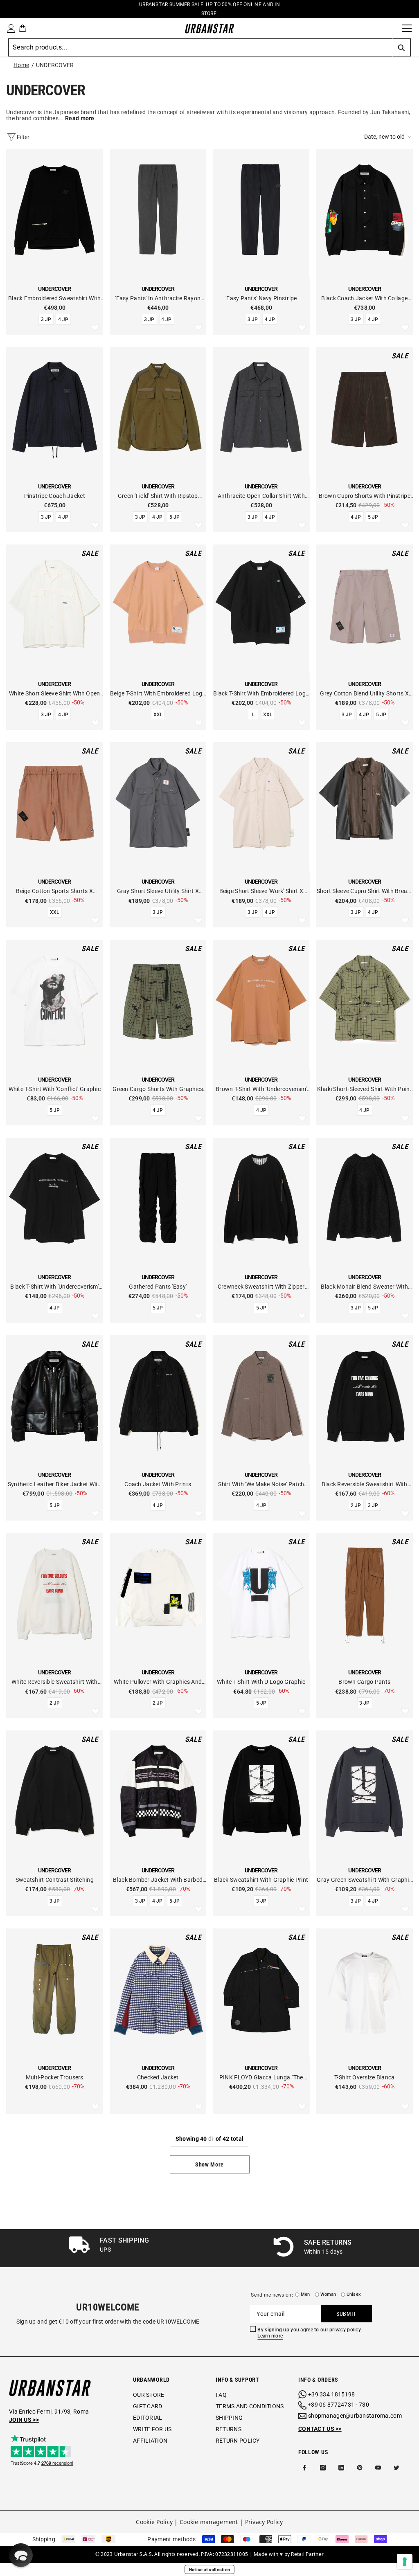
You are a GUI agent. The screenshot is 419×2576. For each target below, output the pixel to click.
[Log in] (9, 28)
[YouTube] (378, 2468)
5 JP (175, 517)
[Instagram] (323, 2468)
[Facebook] (304, 2468)
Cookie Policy (154, 2522)
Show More (209, 2164)
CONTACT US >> (320, 2429)
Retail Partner (307, 2554)
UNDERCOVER (55, 65)
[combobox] (200, 47)
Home (21, 65)
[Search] (393, 28)
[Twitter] (396, 2468)
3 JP (46, 319)
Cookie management (209, 2522)
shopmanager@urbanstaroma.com (355, 2416)
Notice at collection (210, 2569)
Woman (328, 2294)
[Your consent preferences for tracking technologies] (405, 2562)
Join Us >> (24, 2420)
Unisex (354, 2294)
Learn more (270, 2336)
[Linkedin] (341, 2468)
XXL (158, 715)
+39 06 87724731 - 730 (338, 2405)
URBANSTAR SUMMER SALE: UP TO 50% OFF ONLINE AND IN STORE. (209, 9)
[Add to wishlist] (95, 328)
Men (305, 2294)
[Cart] (23, 28)
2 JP (356, 1505)
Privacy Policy (264, 2522)
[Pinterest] (360, 2468)
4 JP (63, 319)
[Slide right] (410, 2248)
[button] (389, 137)
